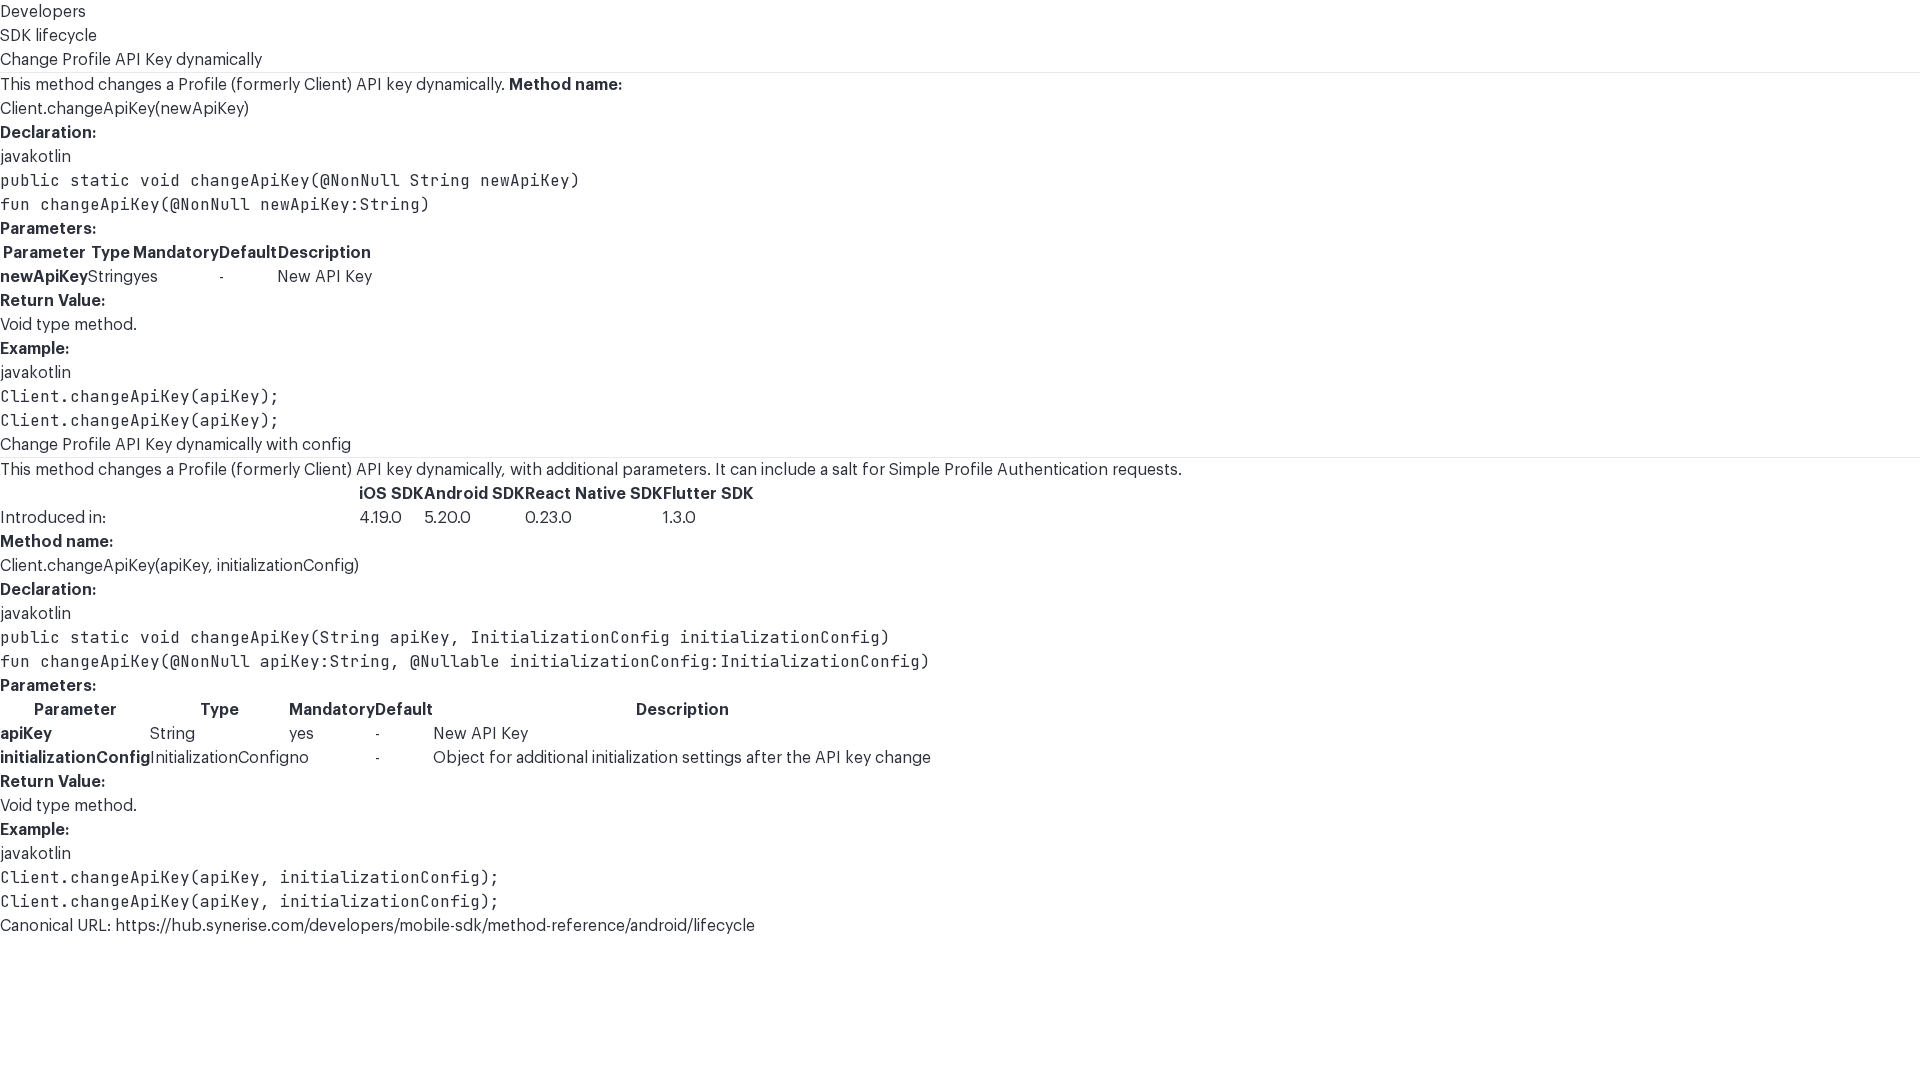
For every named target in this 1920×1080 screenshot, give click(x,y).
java (14, 157)
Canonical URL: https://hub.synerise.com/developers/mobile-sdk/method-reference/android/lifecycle (377, 926)
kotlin (50, 157)
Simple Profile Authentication (998, 470)
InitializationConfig (219, 758)
